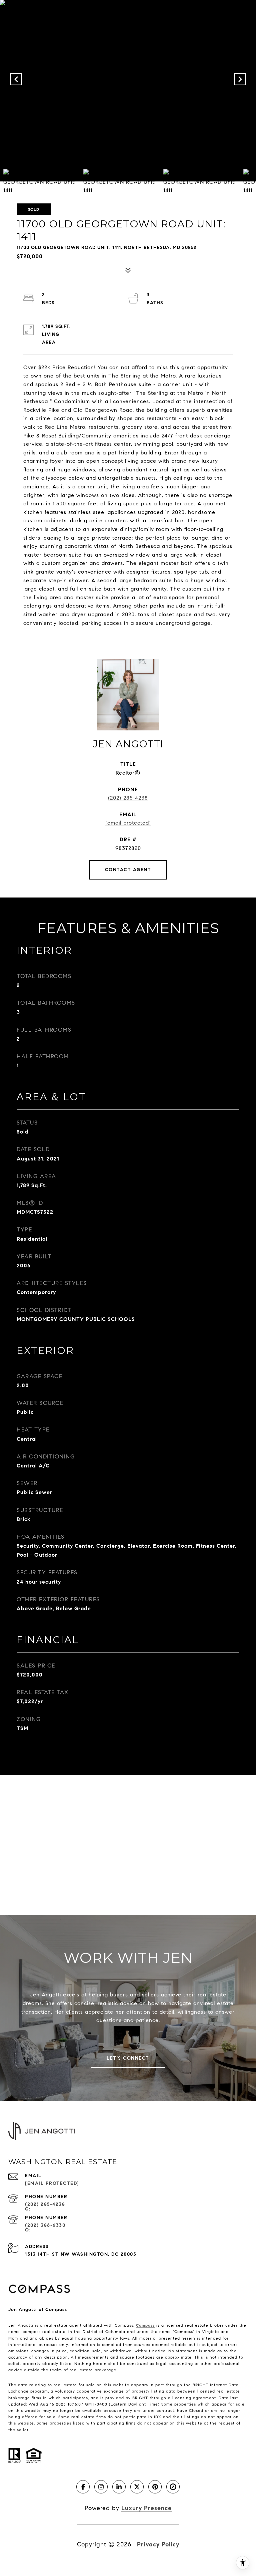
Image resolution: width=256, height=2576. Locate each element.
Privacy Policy (158, 2544)
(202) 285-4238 (128, 798)
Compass (145, 2325)
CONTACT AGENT (128, 870)
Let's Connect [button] (128, 2058)
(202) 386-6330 (45, 2225)
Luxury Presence (146, 2508)
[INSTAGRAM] (101, 2487)
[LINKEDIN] (119, 2487)
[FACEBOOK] (83, 2487)
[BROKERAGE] (173, 2487)
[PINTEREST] (155, 2487)
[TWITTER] (137, 2487)
